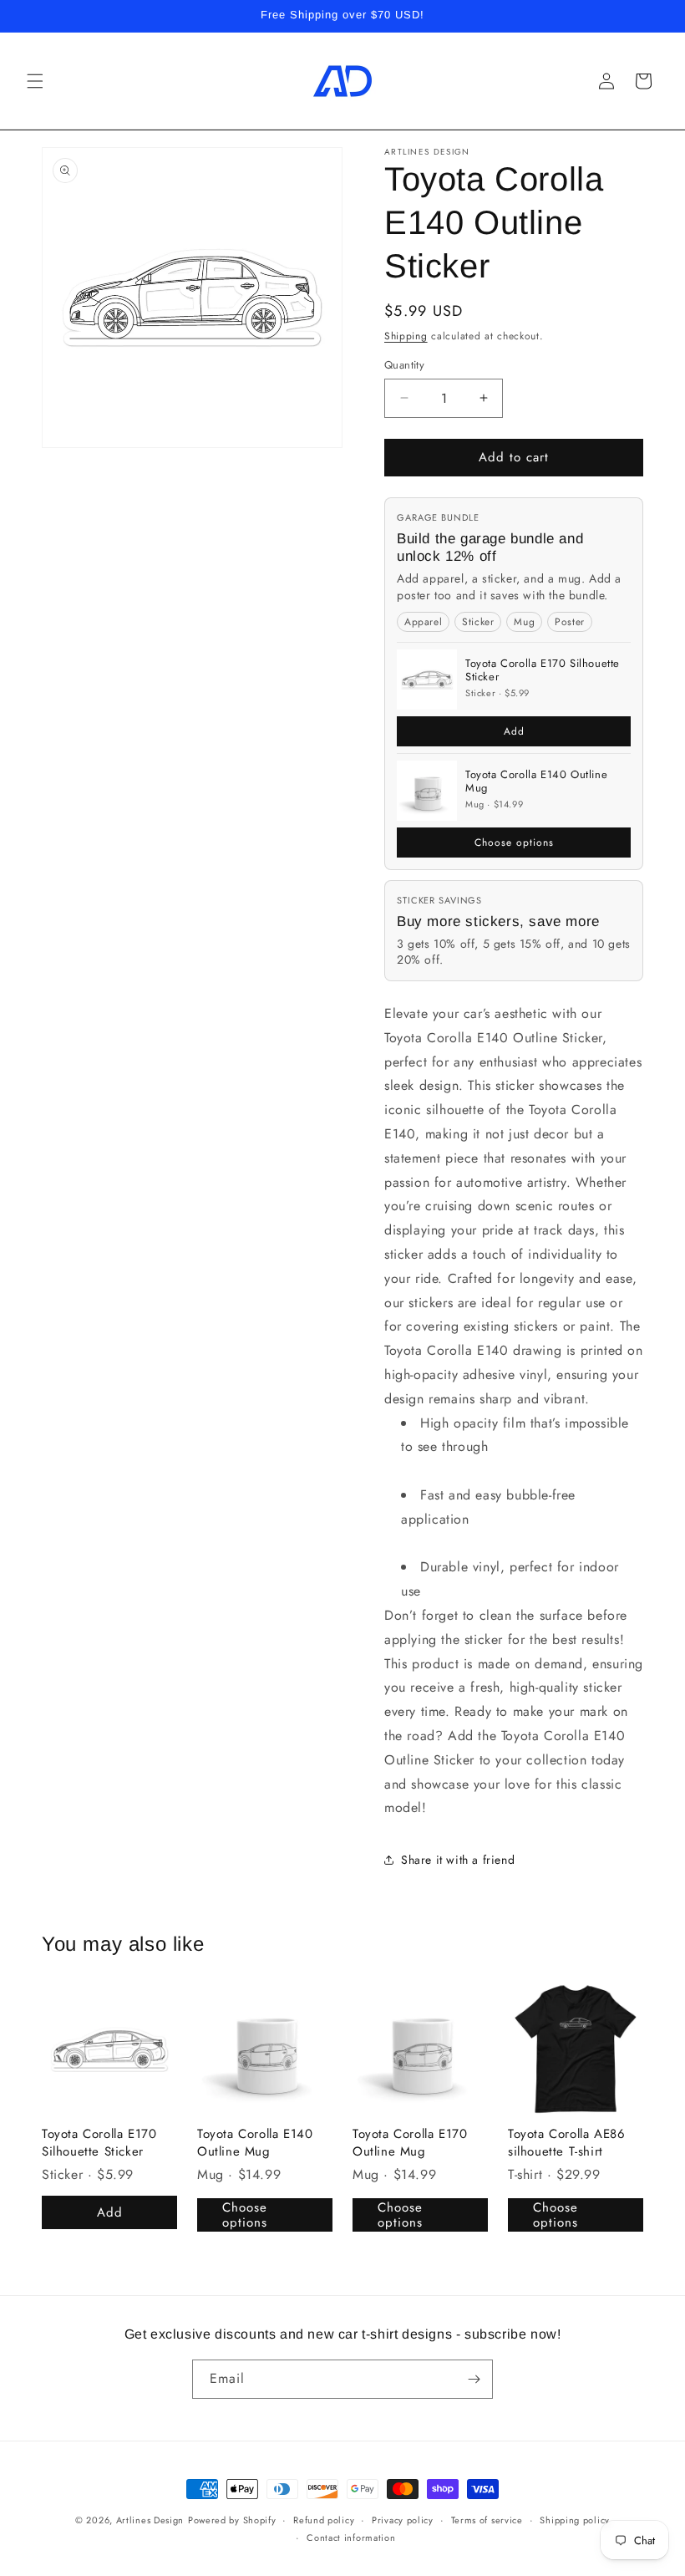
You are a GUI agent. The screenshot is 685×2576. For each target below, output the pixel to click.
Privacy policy (403, 2520)
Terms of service (487, 2520)
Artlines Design (150, 2520)
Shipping (406, 336)
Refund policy (324, 2520)
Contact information (351, 2538)
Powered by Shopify (232, 2520)
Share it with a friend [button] (458, 1860)
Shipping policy (575, 2520)
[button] (35, 81)
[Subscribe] (474, 2379)
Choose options (514, 843)
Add (514, 731)
